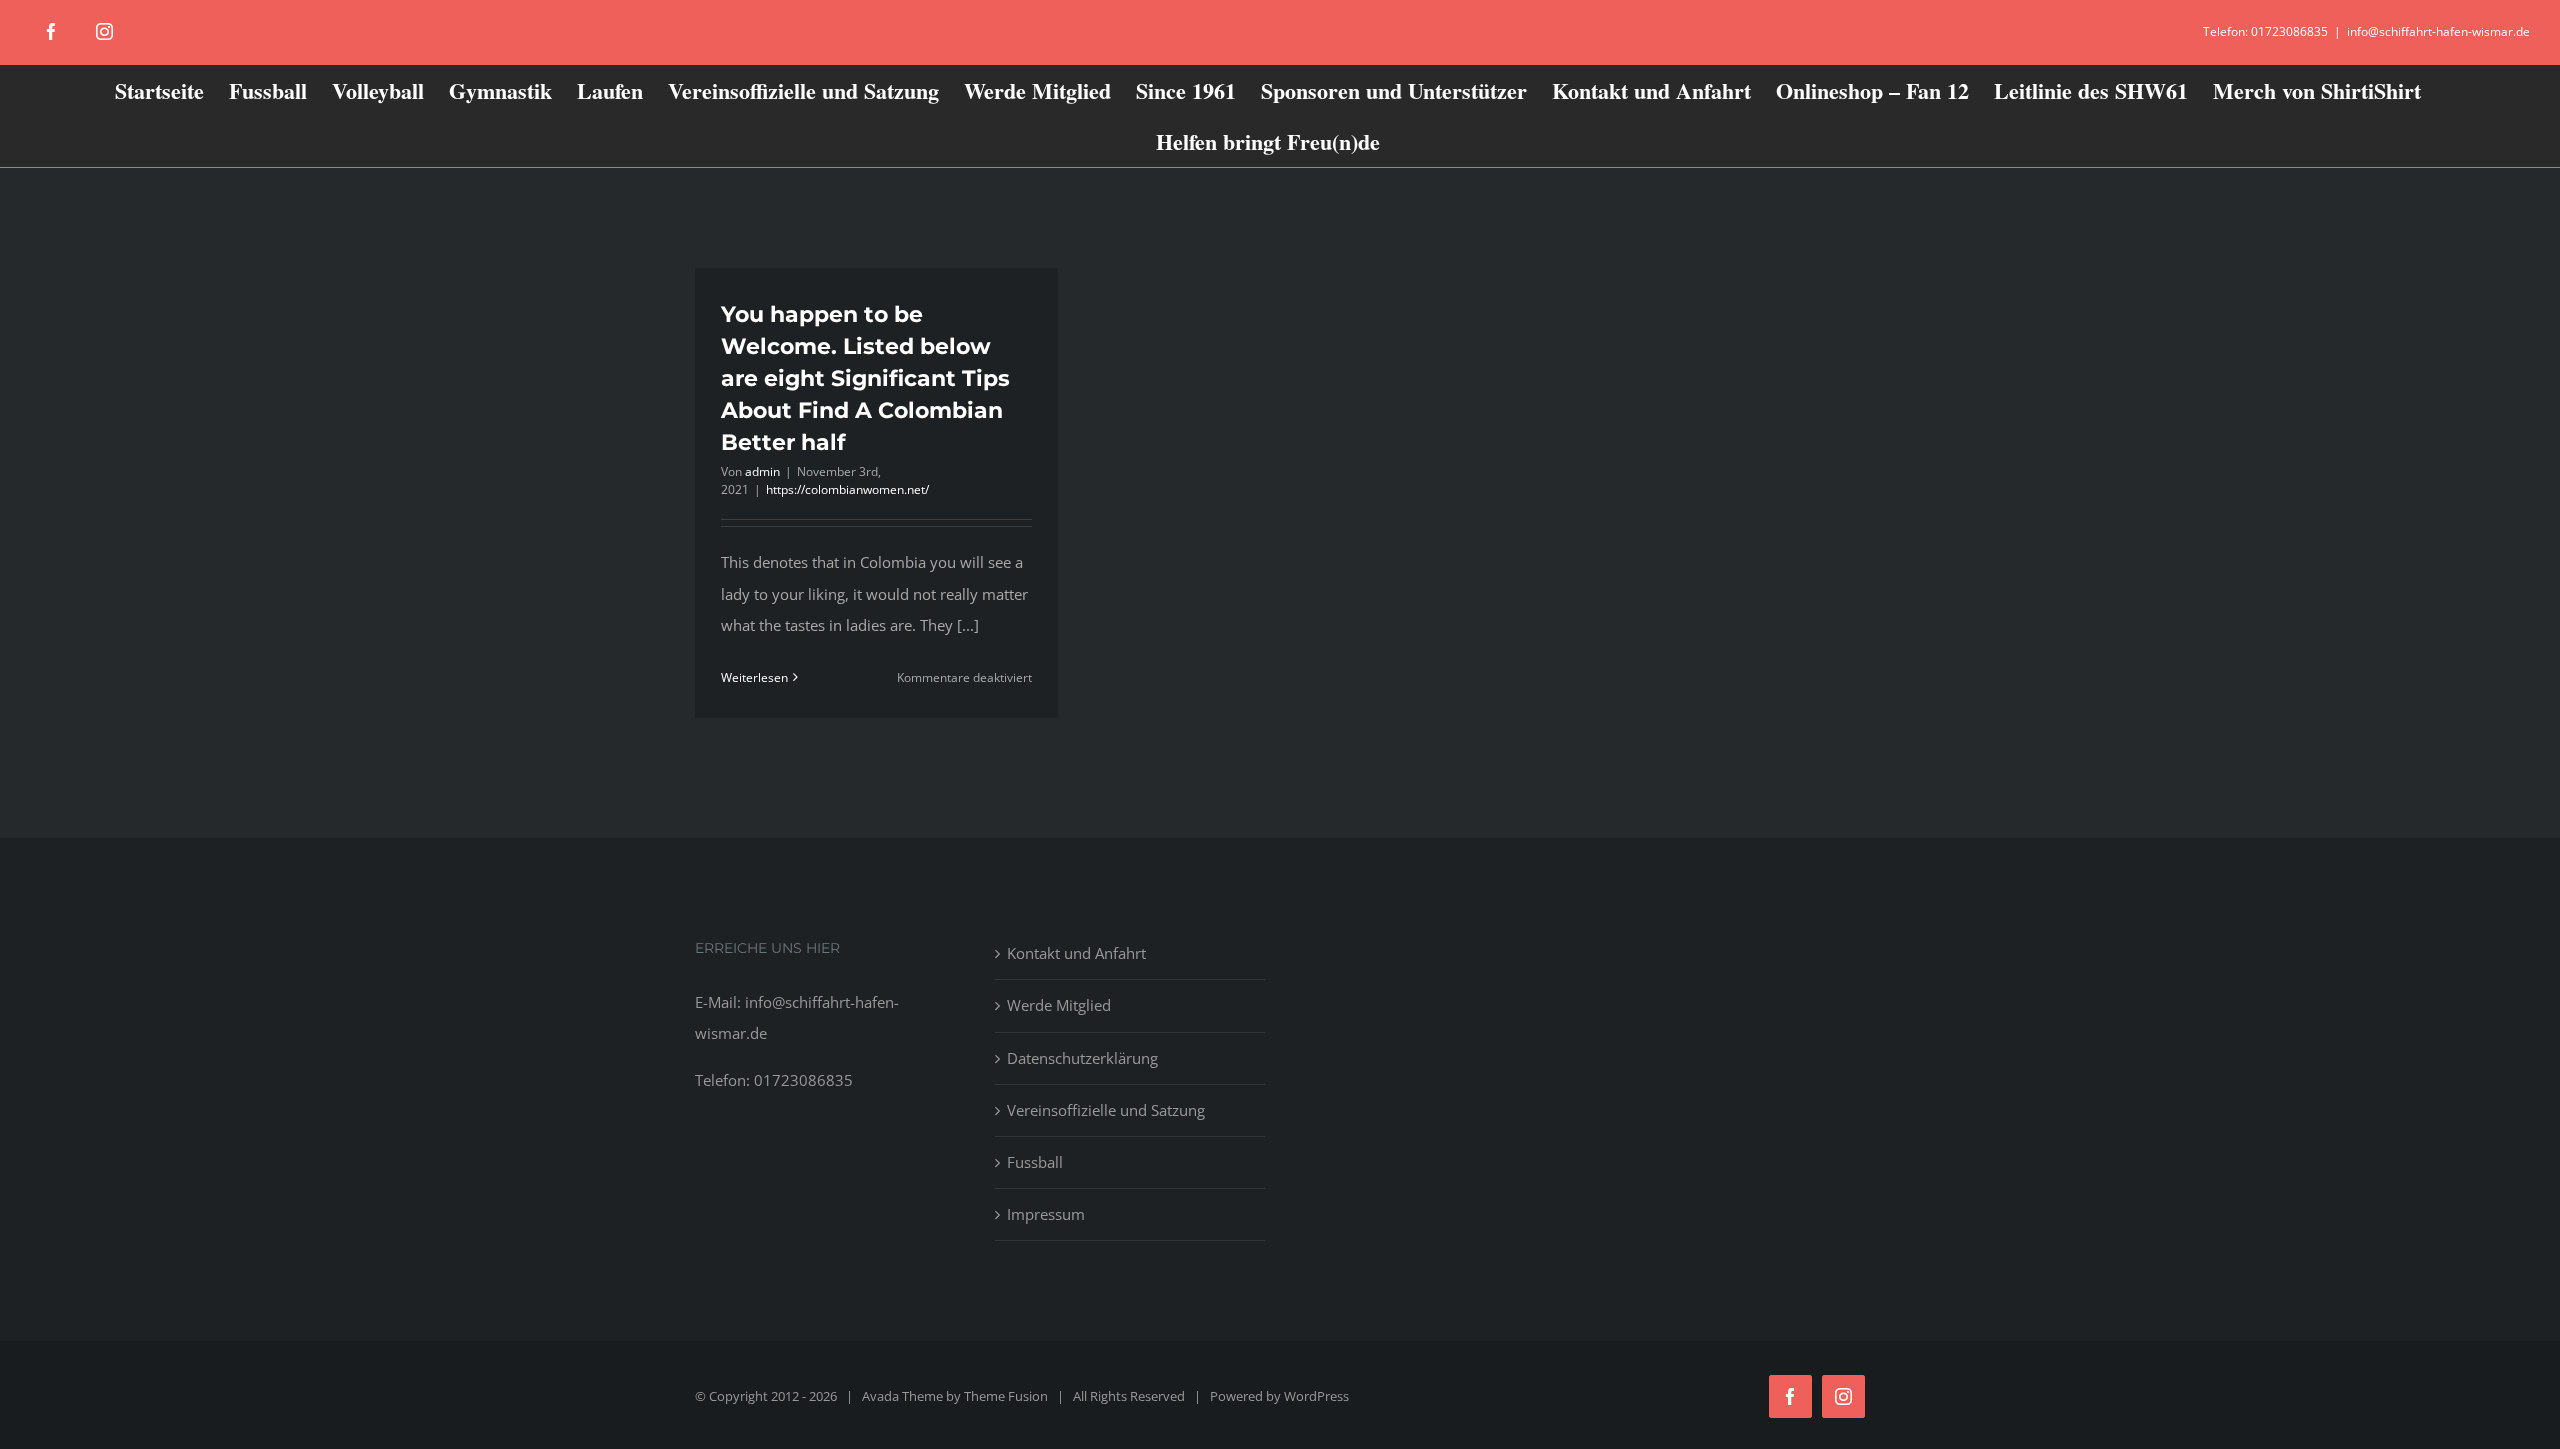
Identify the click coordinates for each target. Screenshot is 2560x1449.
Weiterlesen (754, 677)
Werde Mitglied (1059, 1005)
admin (762, 471)
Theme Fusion (1006, 1396)
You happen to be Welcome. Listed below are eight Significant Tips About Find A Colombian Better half (865, 378)
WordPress (1316, 1396)
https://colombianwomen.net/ (847, 489)
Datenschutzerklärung (1082, 1058)
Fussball (1035, 1162)
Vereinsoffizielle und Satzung (1106, 1110)
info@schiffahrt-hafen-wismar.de (2438, 31)
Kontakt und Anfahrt (1076, 953)
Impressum (1046, 1214)
